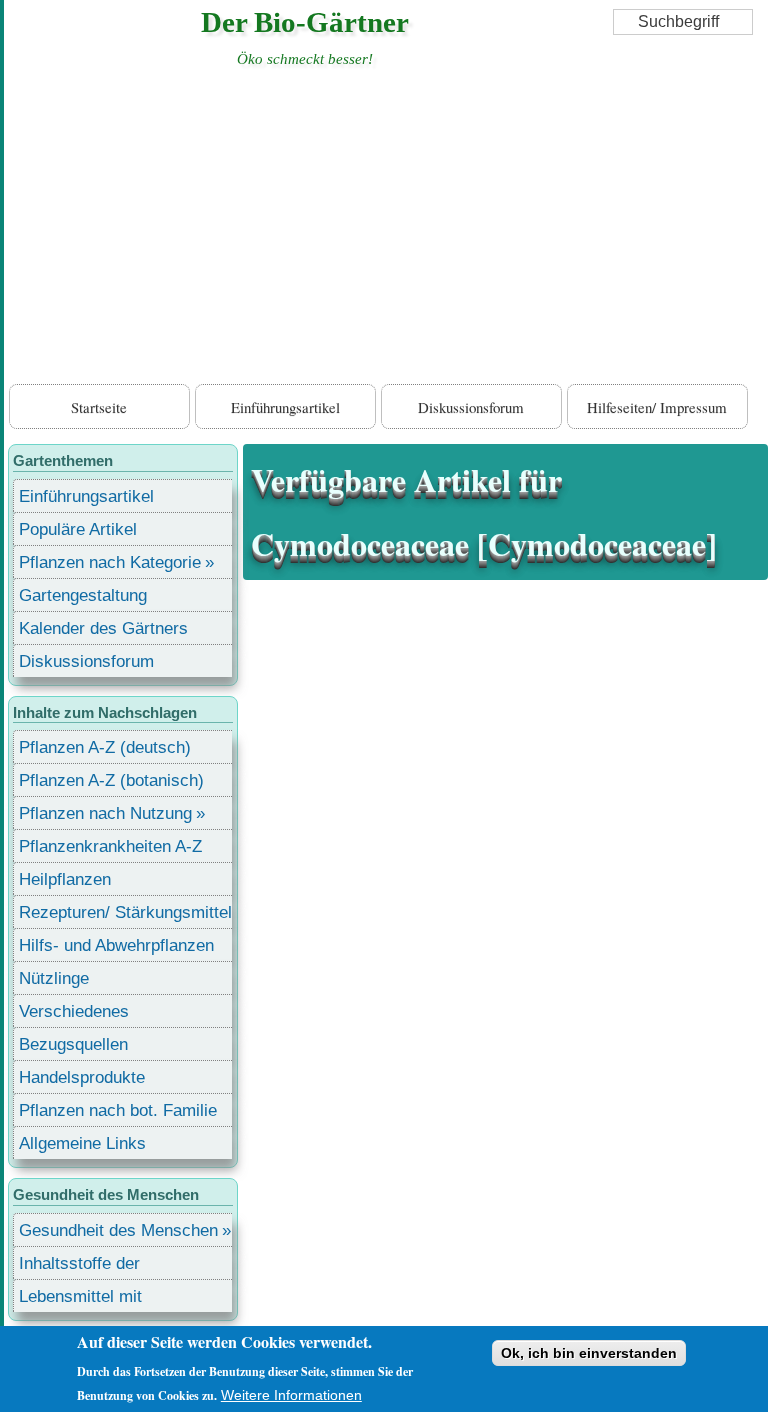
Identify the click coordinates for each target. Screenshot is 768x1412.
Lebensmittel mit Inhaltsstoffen (80, 1299)
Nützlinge (54, 978)
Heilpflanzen (65, 879)
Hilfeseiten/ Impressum (657, 407)
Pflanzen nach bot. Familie (118, 1110)
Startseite (99, 407)
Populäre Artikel (78, 529)
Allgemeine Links (82, 1143)
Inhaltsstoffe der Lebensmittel (79, 1266)
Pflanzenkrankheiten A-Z (110, 846)
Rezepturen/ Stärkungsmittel (125, 912)
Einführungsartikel (285, 407)
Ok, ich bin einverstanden (589, 1353)
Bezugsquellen (73, 1044)
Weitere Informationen (291, 1395)
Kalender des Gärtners (103, 628)
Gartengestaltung (83, 595)
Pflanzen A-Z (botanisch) (111, 780)
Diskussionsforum (471, 407)
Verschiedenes (74, 1011)
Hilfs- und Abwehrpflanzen (116, 945)
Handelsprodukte (82, 1077)
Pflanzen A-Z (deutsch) (105, 747)
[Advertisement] (386, 230)
